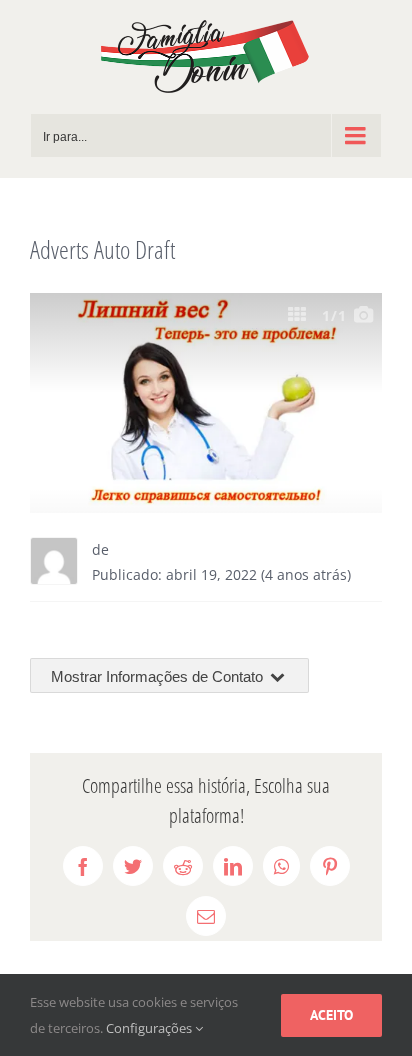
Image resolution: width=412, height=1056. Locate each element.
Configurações (150, 1028)
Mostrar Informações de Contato (159, 676)
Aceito (331, 1015)
